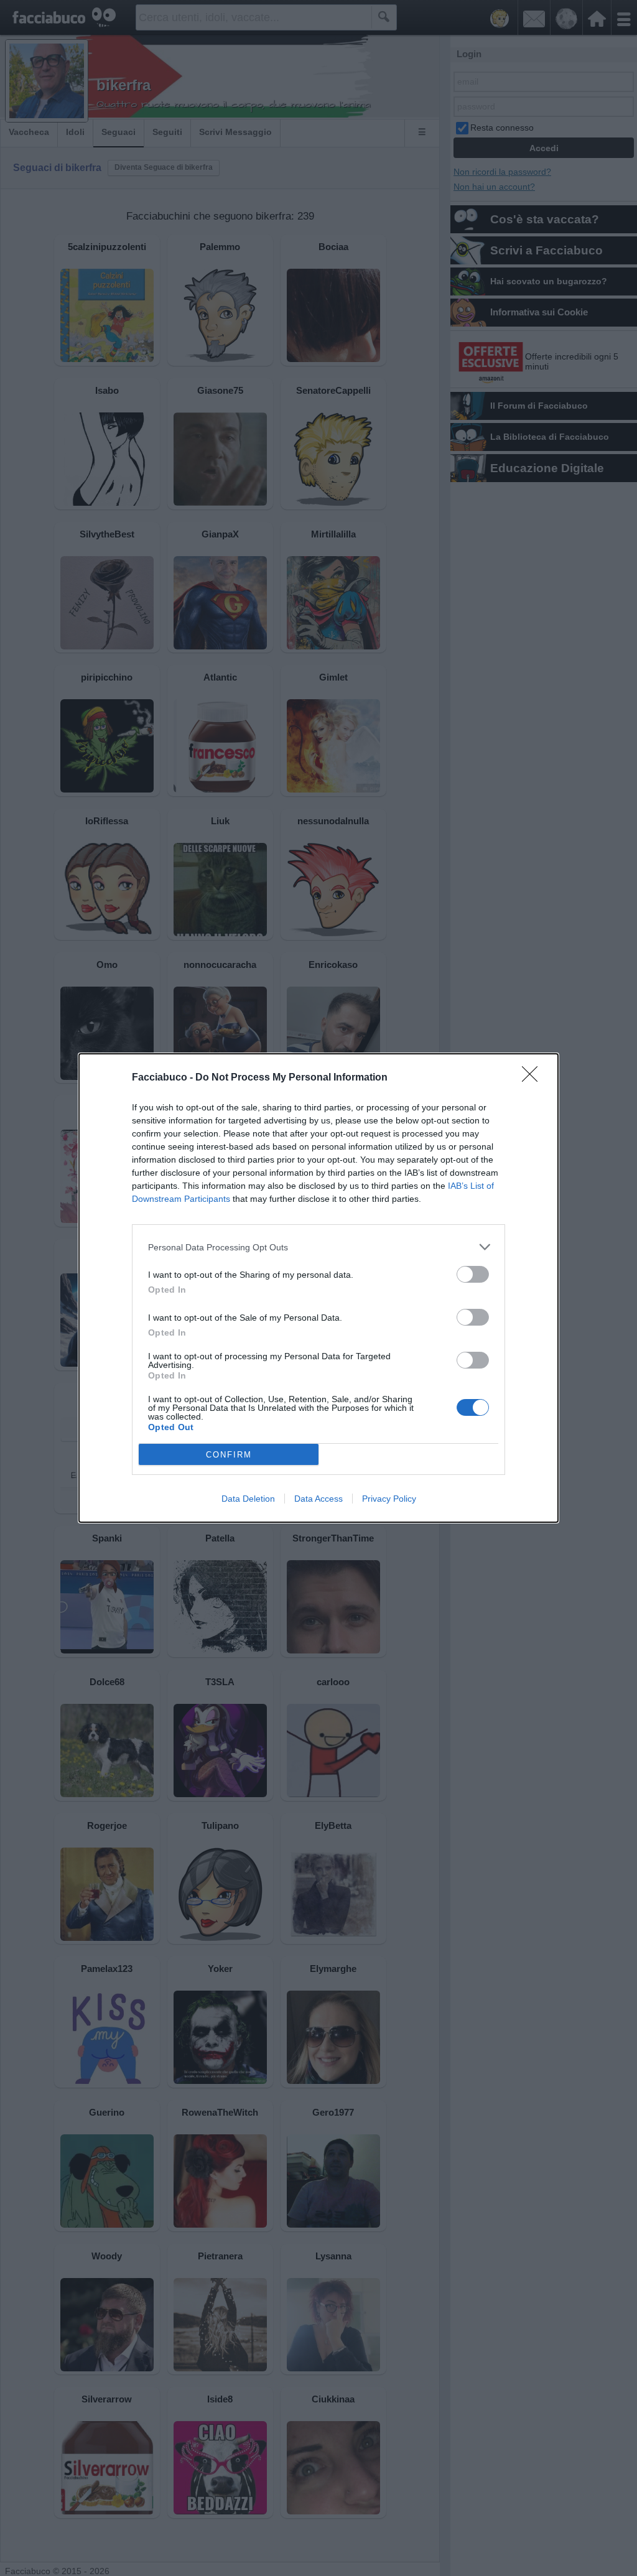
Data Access (318, 1499)
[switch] (473, 1274)
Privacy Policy (389, 1499)
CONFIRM (229, 1455)
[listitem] (318, 1247)
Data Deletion (248, 1499)
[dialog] (318, 1288)
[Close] (534, 1078)
